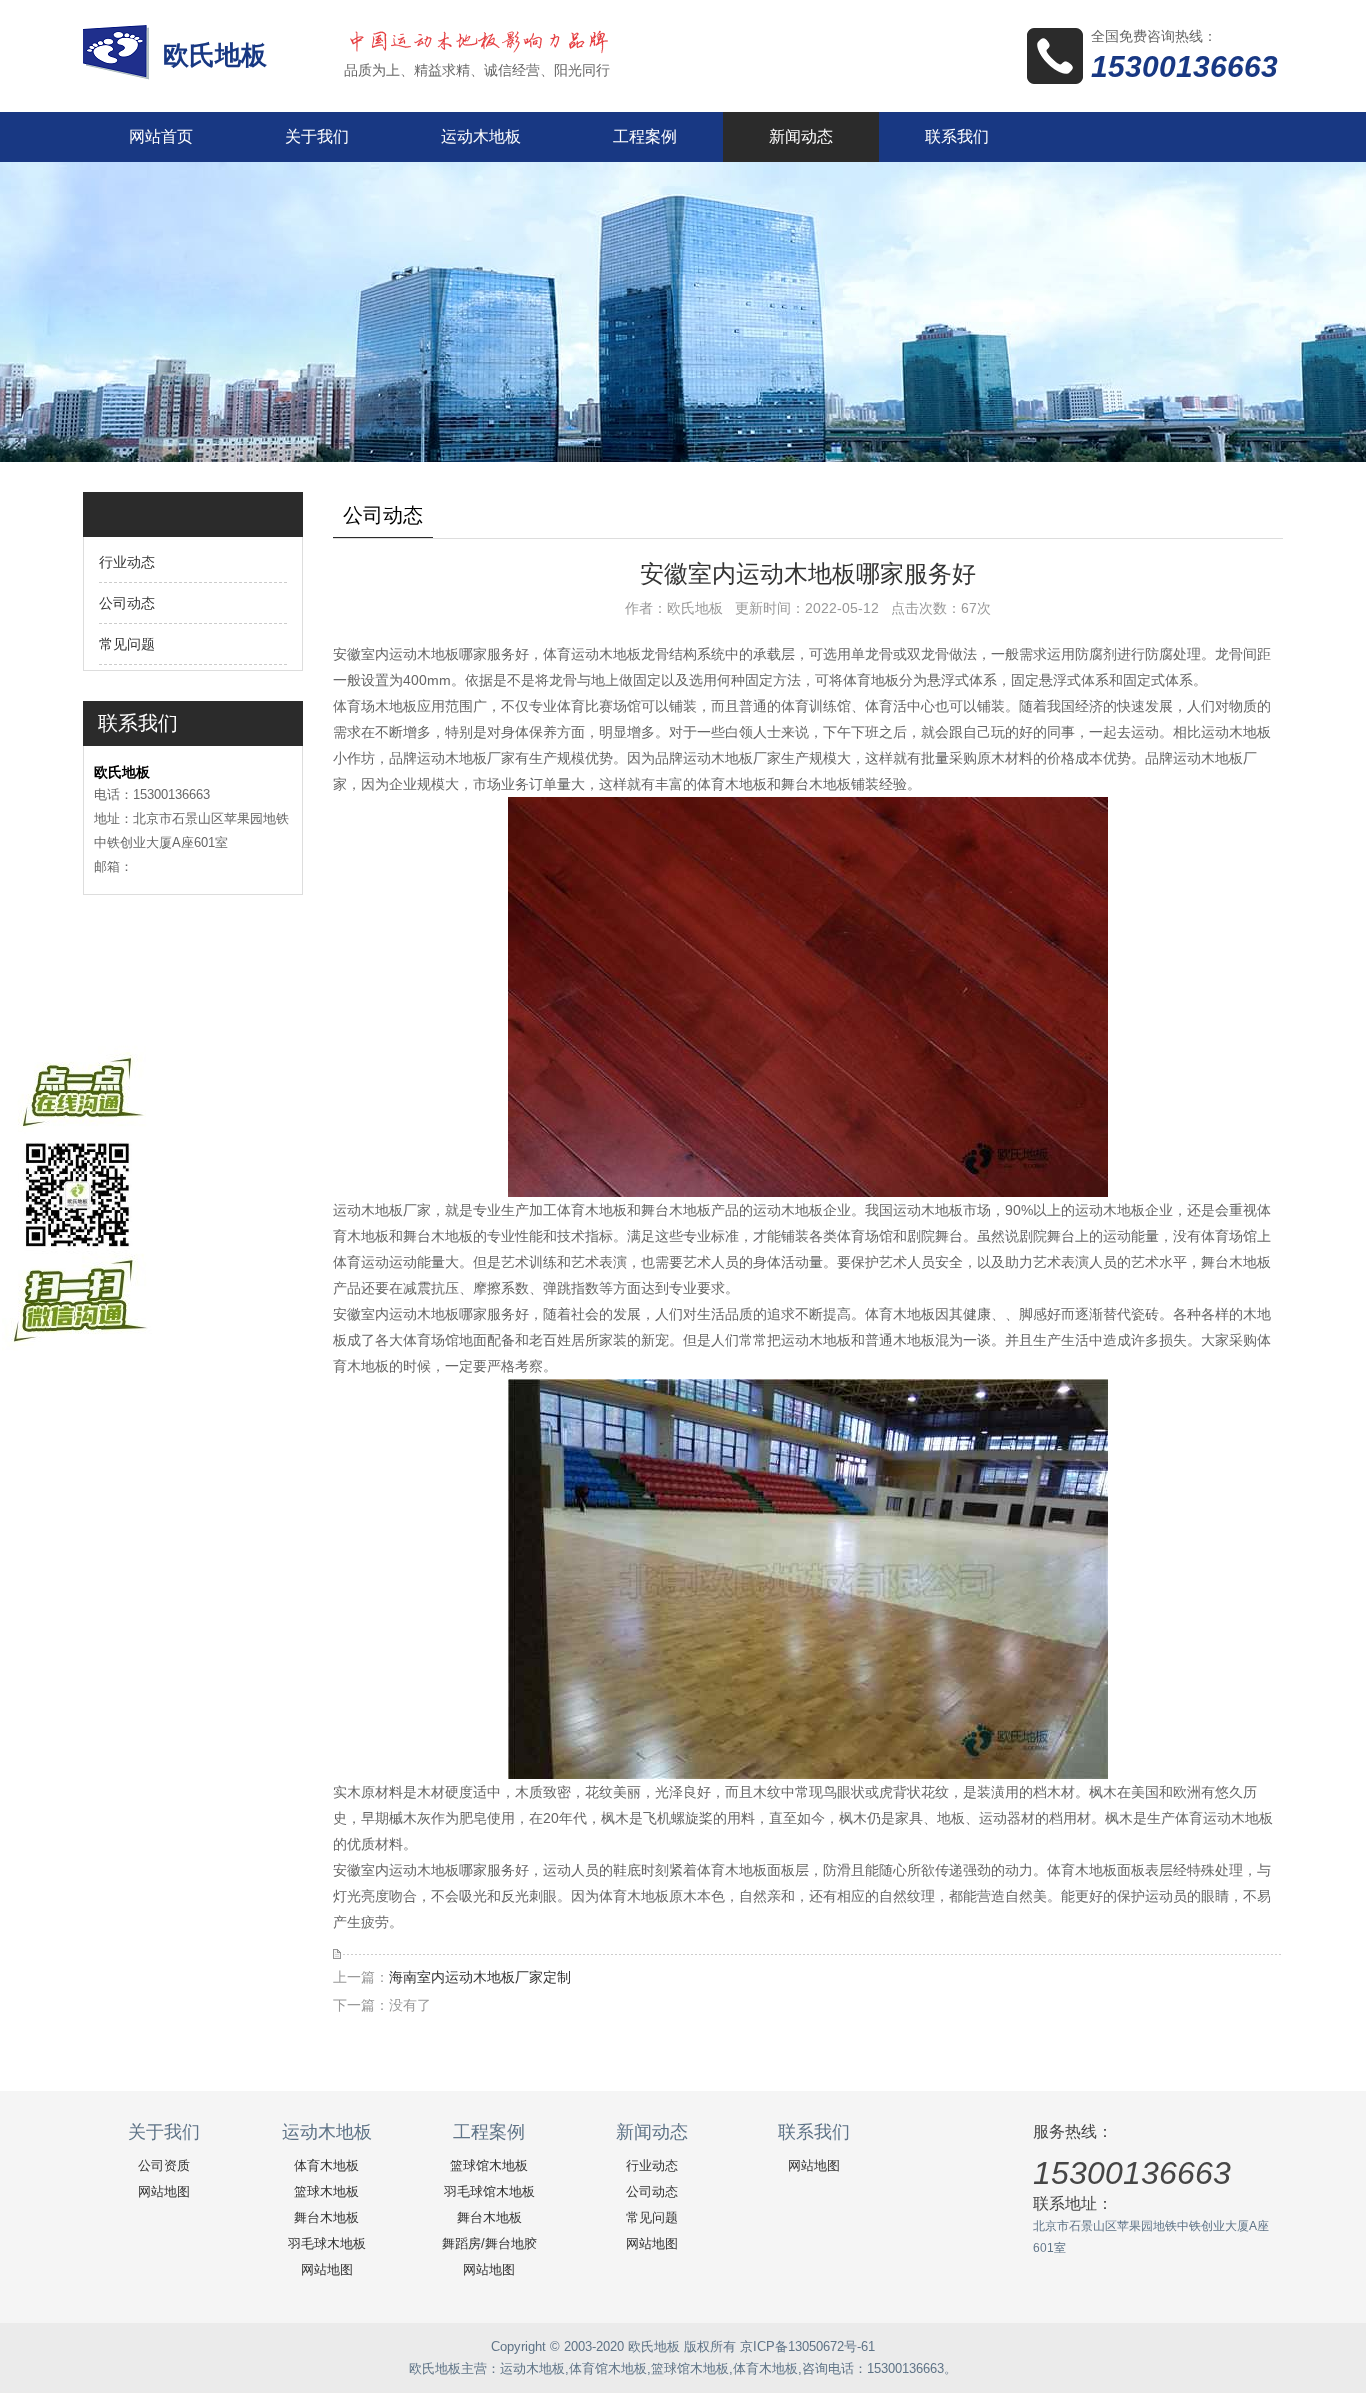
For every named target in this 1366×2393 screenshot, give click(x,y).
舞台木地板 (326, 2217)
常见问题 (127, 644)
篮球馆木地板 (489, 2165)
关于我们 (317, 136)
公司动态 (127, 603)
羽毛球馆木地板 (489, 2191)
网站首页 (161, 136)
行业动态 (127, 562)
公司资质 (164, 2165)
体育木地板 (326, 2165)
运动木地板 (481, 136)
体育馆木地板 (608, 2368)
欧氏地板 (218, 55)
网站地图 (164, 2191)
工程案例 (645, 136)
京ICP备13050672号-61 (807, 2346)
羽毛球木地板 (327, 2243)
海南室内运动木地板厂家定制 (480, 1977)
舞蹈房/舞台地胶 (489, 2243)
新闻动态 (801, 136)
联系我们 (957, 136)
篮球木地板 (326, 2191)
